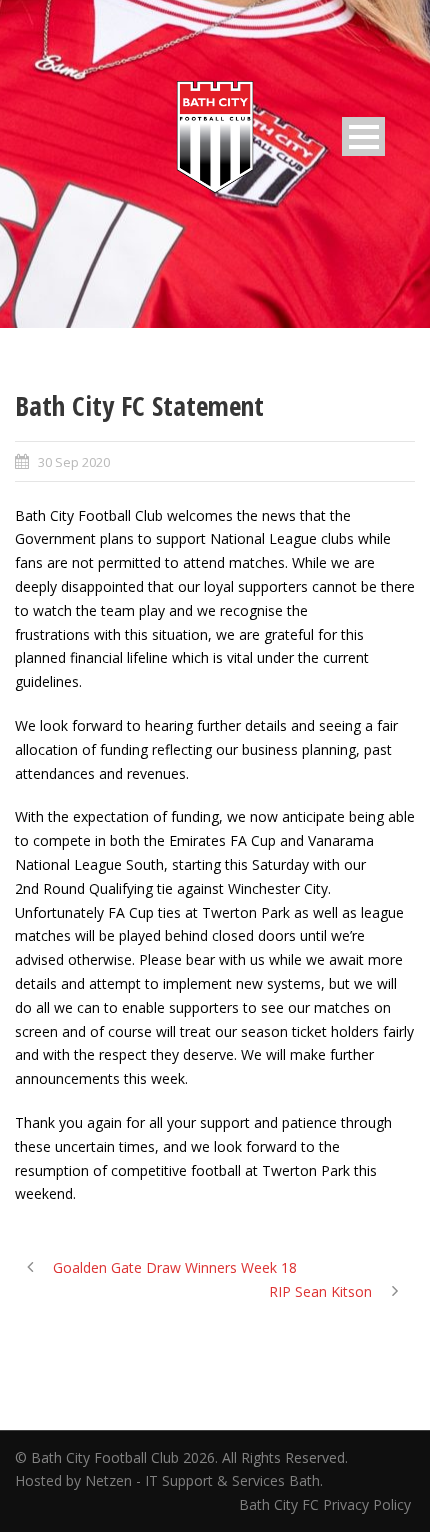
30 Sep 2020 (74, 462)
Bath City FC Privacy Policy (327, 1504)
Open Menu (363, 136)
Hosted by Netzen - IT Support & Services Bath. (169, 1480)
